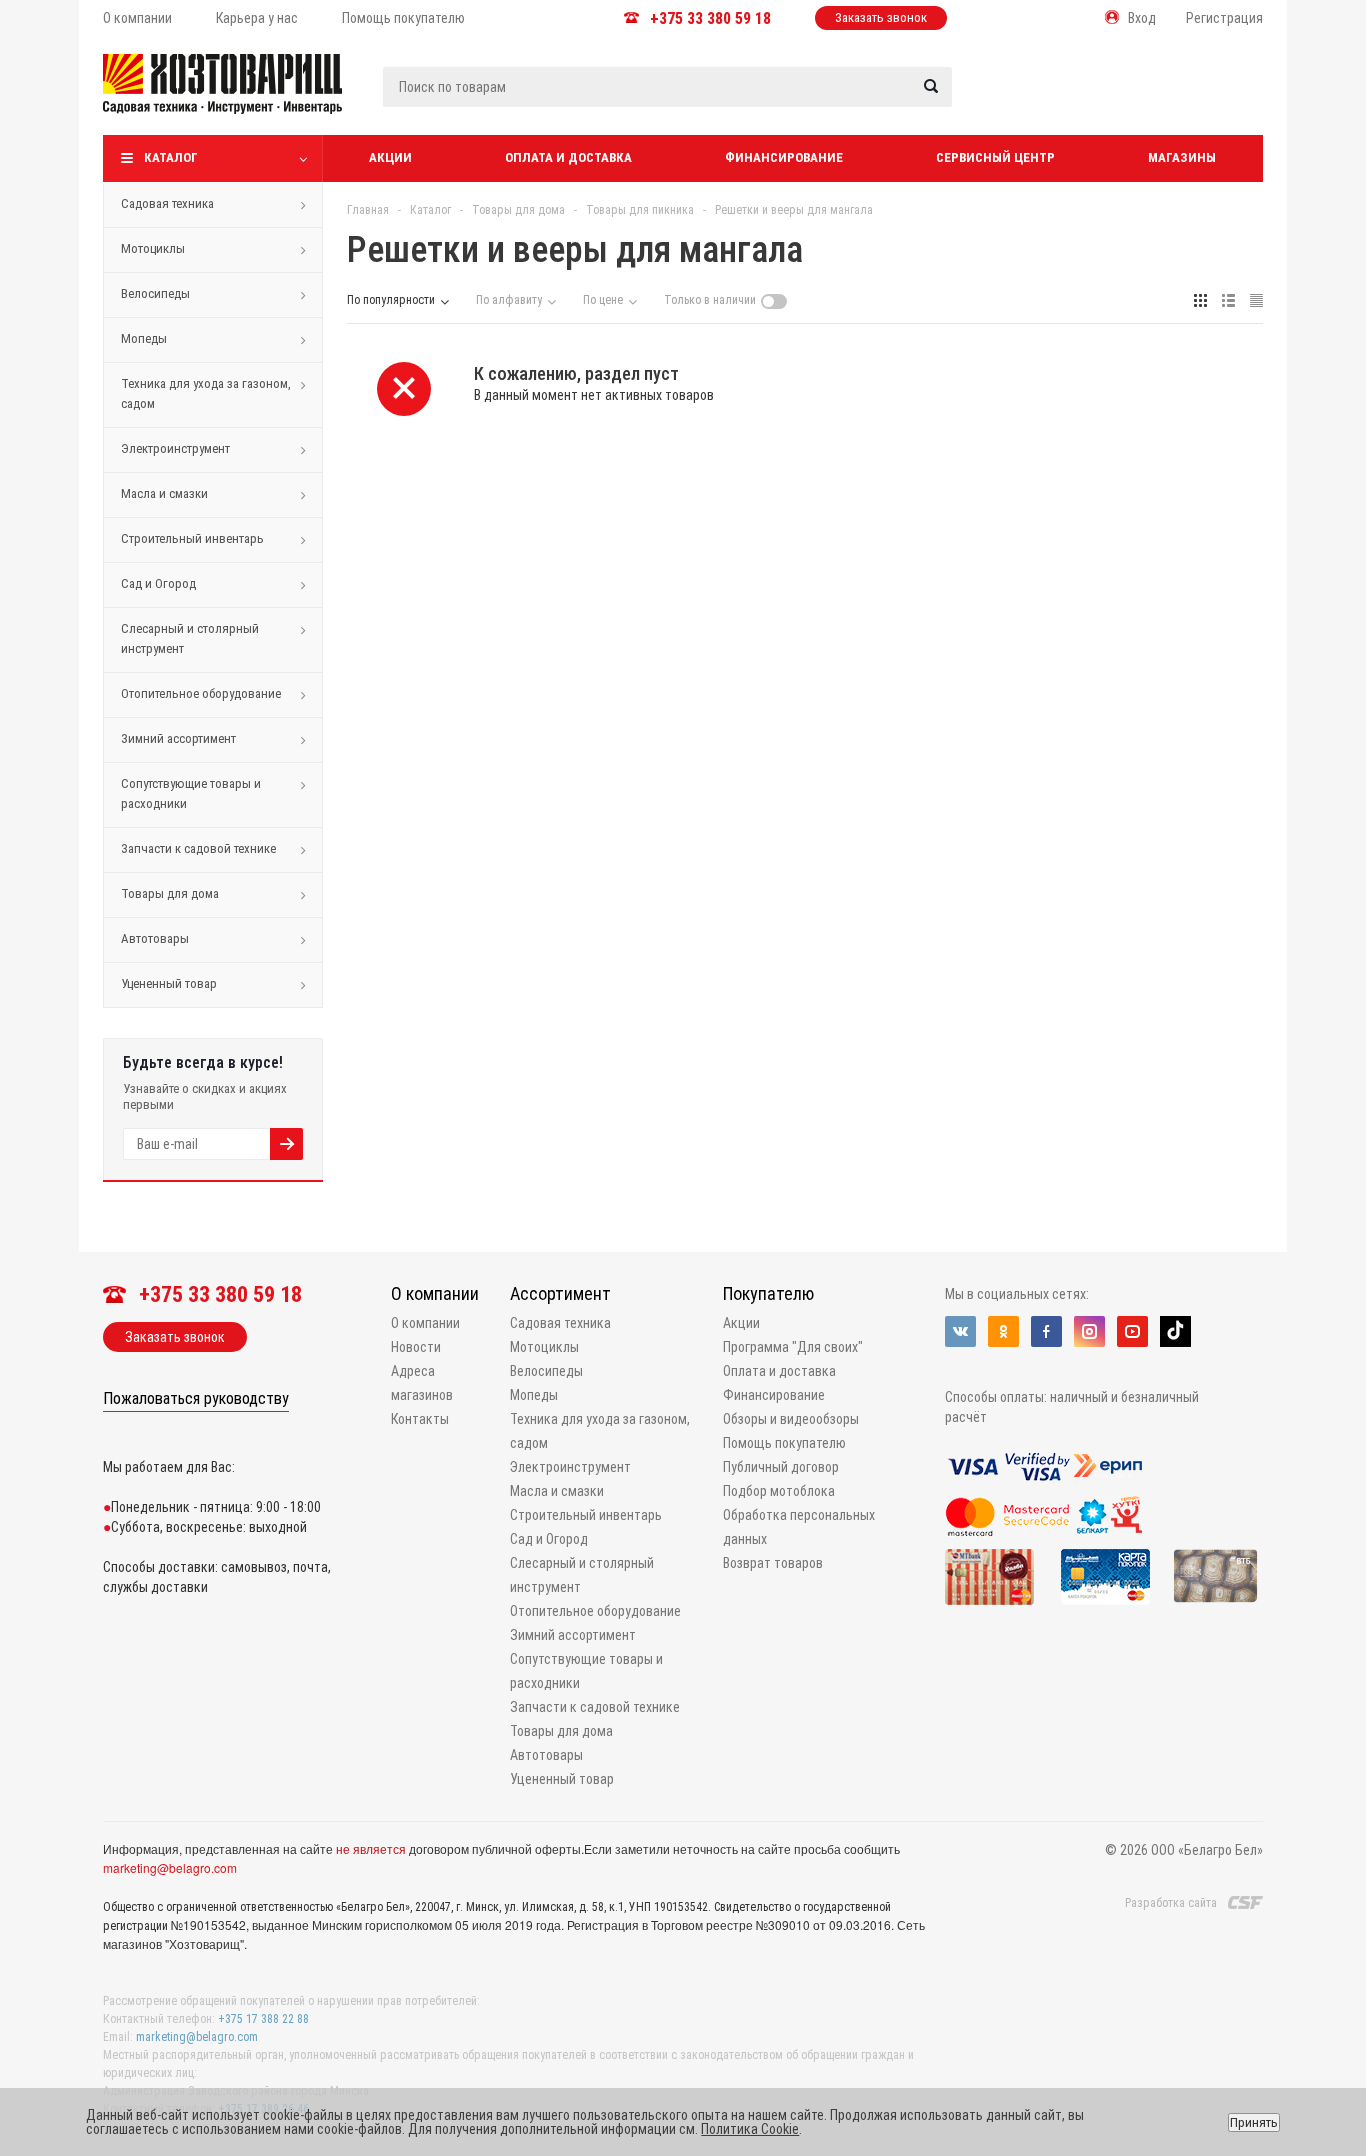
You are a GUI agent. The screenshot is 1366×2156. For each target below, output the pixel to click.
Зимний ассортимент (178, 738)
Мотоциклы (153, 248)
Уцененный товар (169, 983)
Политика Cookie (750, 2129)
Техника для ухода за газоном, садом (206, 393)
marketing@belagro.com (170, 1867)
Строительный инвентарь (192, 538)
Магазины (1182, 157)
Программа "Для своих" (793, 1347)
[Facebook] (1046, 1331)
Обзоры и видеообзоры (791, 1419)
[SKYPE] (1175, 1331)
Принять (1254, 2122)
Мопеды (144, 338)
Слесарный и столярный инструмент (190, 638)
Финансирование (784, 157)
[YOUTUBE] (1132, 1331)
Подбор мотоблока (779, 1491)
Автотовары (155, 938)
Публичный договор (781, 1467)
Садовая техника (167, 203)
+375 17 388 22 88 (263, 2019)
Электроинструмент (175, 448)
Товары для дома (170, 893)
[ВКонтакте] (960, 1331)
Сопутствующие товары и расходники (191, 793)
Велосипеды (155, 293)
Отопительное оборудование (201, 693)
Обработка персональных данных (799, 1527)
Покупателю (768, 1293)
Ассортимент (560, 1293)
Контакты (420, 1419)
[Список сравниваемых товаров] (1049, 99)
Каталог (171, 157)
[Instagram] (1089, 1331)
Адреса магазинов (422, 1383)
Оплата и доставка (568, 157)
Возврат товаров (773, 1563)
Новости (416, 1347)
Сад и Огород (158, 583)
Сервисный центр (995, 157)
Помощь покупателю (784, 1443)
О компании (435, 1293)
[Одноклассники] (1003, 1331)
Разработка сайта (1171, 1903)
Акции (390, 157)
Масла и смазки (164, 493)
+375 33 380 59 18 (710, 18)
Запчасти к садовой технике (198, 848)
